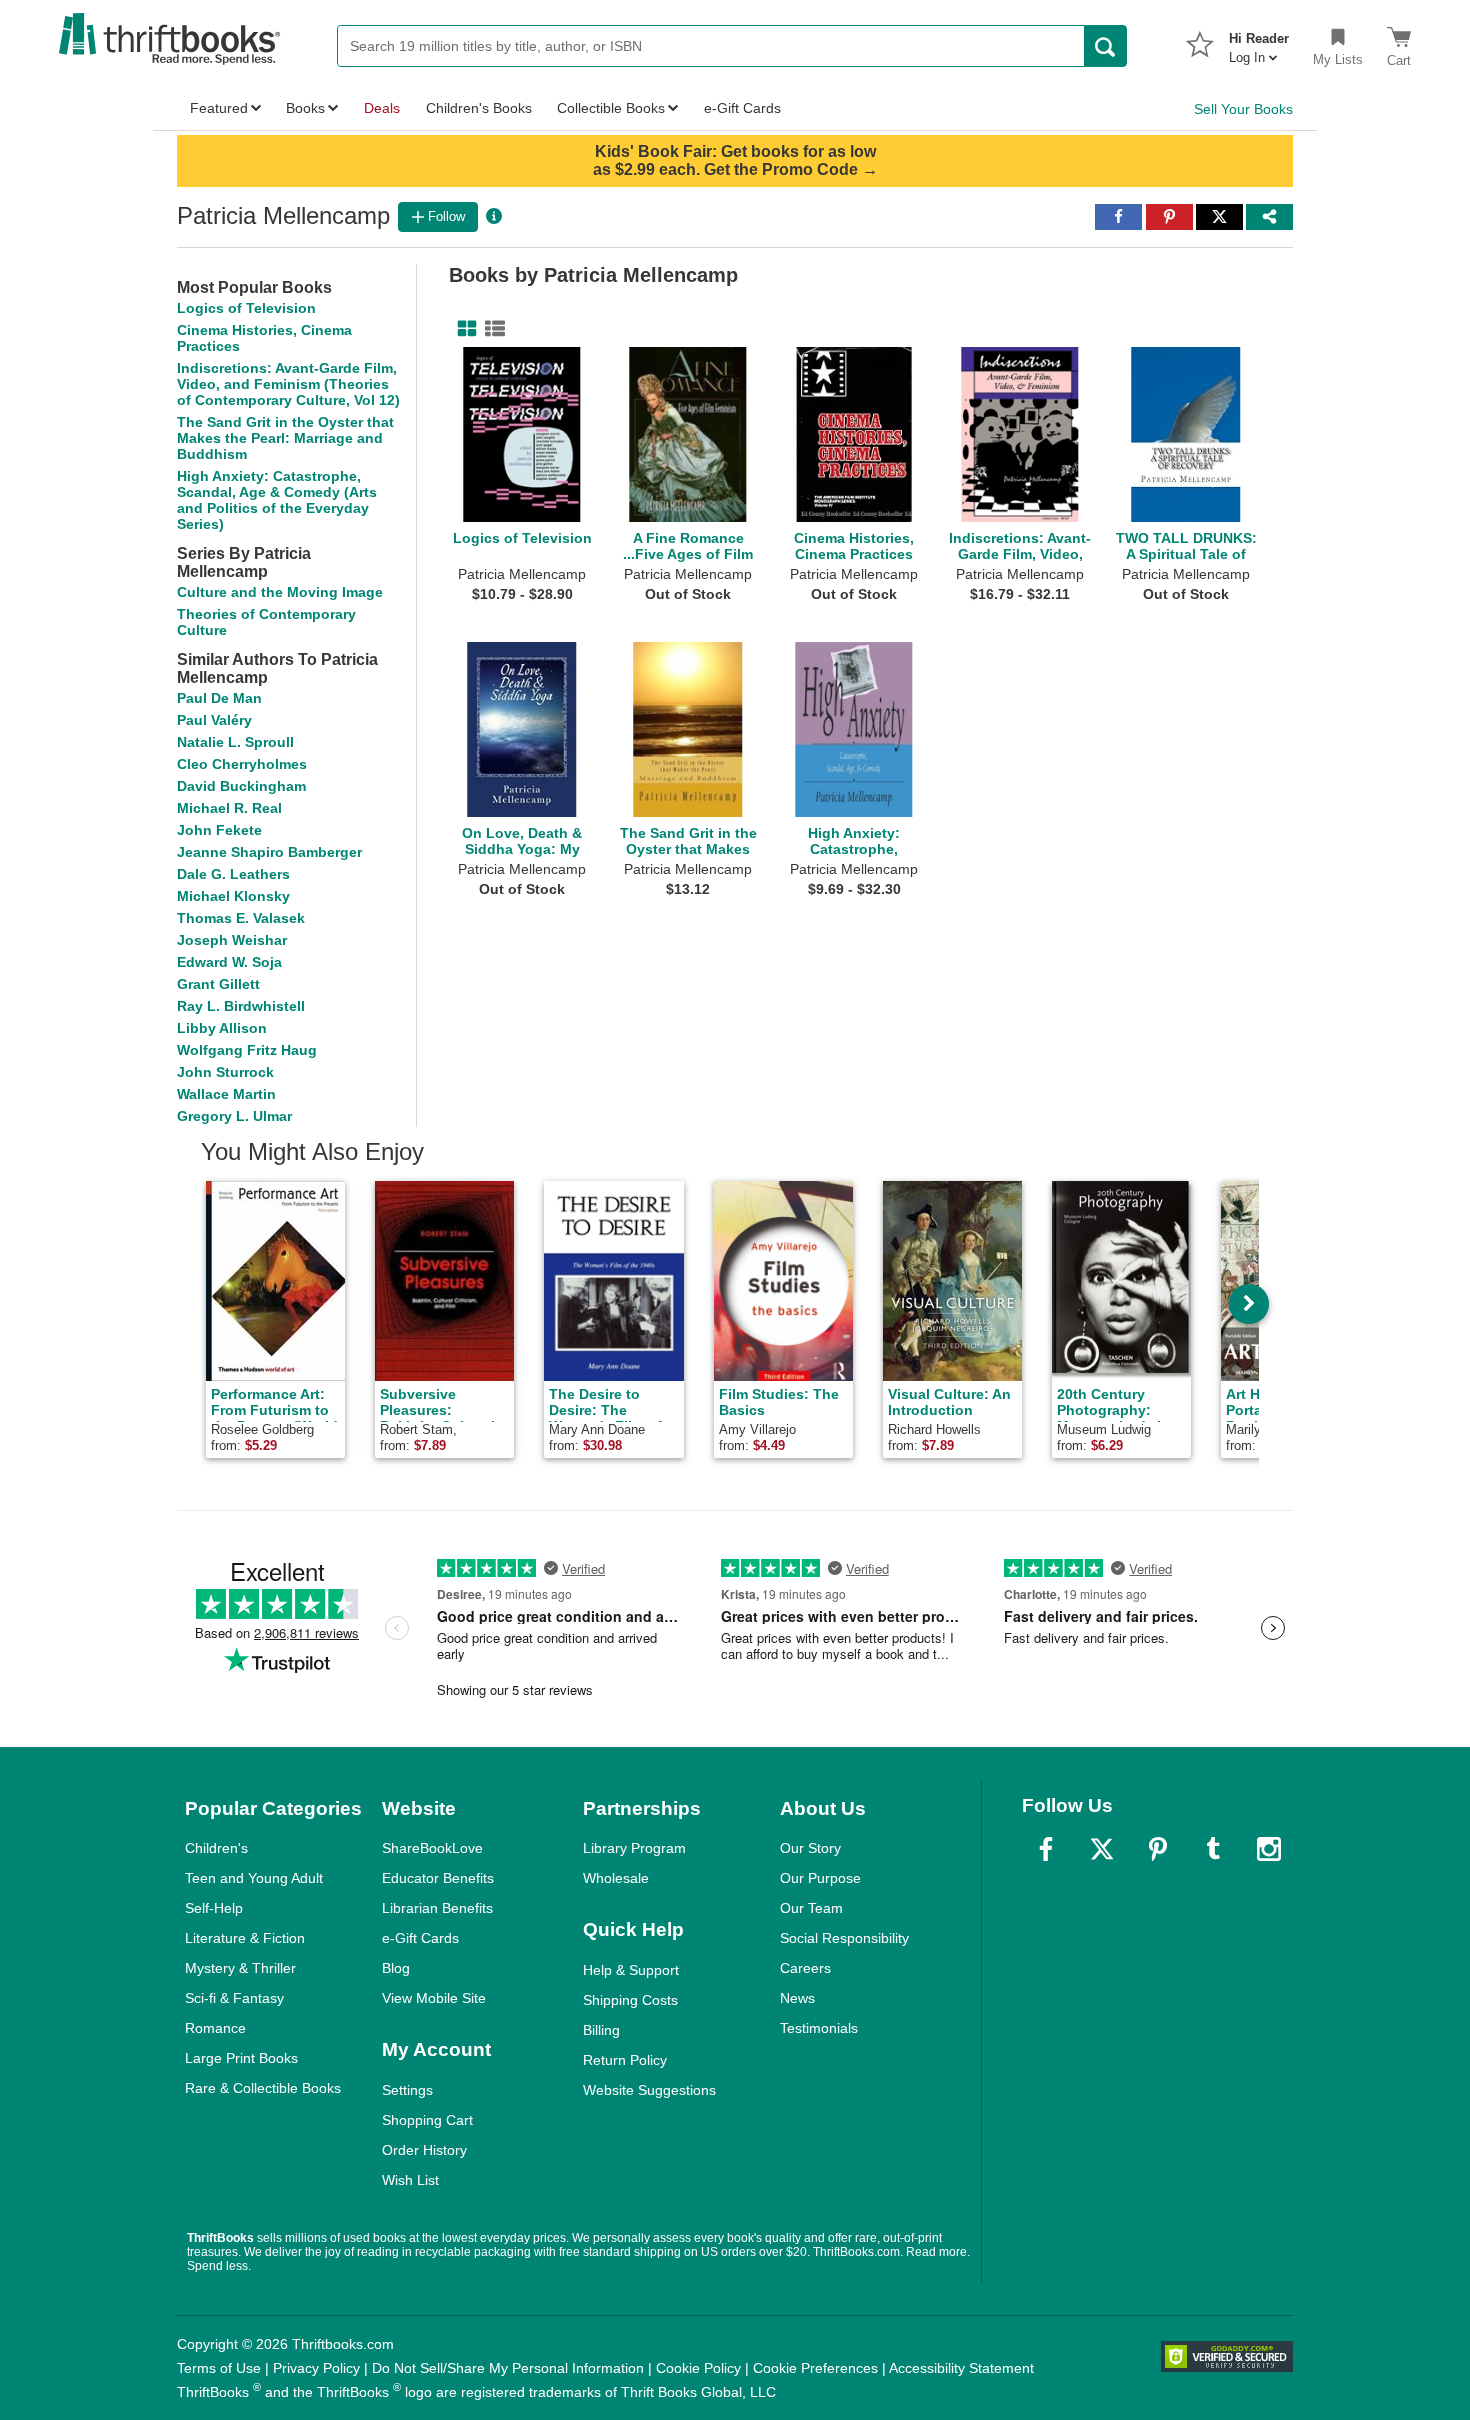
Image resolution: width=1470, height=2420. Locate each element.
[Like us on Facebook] (1046, 1849)
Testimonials (819, 2028)
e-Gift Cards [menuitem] (742, 108)
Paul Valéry (214, 720)
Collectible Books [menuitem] (611, 108)
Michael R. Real (229, 808)
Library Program (634, 1848)
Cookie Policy (698, 2368)
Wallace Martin (226, 1094)
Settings (407, 2090)
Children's (216, 1848)
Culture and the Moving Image (280, 592)
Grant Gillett (218, 984)
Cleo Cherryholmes (242, 764)
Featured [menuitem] (219, 108)
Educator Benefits (438, 1878)
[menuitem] (1259, 42)
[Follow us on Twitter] (1102, 1849)
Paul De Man (219, 698)
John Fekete (219, 830)
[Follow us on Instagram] (1269, 1849)
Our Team (811, 1908)
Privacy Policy (316, 2368)
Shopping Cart (427, 2120)
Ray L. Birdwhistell (241, 1006)
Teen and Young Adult (254, 1878)
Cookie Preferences (815, 2368)
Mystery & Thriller (240, 1968)
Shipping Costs (630, 2000)
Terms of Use (219, 2368)
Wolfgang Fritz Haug (247, 1050)
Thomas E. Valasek (241, 918)
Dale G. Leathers (233, 874)
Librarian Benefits (437, 1908)
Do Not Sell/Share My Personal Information (508, 2368)
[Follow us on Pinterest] (1158, 1849)
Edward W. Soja (229, 962)
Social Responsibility (844, 1938)
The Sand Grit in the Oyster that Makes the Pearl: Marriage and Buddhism (285, 438)
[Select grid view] (463, 329)
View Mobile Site (434, 1998)
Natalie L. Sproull (235, 742)
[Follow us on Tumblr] (1213, 1849)
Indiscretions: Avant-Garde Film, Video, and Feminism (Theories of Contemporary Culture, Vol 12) (288, 384)
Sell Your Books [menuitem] (1243, 109)
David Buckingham (241, 786)
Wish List (410, 2180)
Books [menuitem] (305, 108)
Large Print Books (241, 2058)
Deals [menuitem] (382, 108)
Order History (424, 2150)
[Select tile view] (491, 329)
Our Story (810, 1848)
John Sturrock (225, 1072)
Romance (215, 2028)
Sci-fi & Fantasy (234, 1998)
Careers (805, 1968)
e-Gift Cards (420, 1938)
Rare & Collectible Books (263, 2088)
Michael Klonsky (233, 896)
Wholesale (616, 1878)
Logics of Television (246, 308)
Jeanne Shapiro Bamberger (269, 852)
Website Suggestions (649, 2090)
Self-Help (214, 1908)
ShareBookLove (432, 1848)
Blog (396, 1968)
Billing (601, 2030)
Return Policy (625, 2060)
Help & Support (631, 1970)
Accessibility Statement (961, 2368)
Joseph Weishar (232, 940)
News (797, 1998)
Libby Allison (222, 1028)
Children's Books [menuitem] (479, 108)
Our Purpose (820, 1878)
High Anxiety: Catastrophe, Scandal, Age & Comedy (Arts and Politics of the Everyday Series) (277, 500)
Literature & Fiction (245, 1938)
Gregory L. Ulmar (234, 1116)
